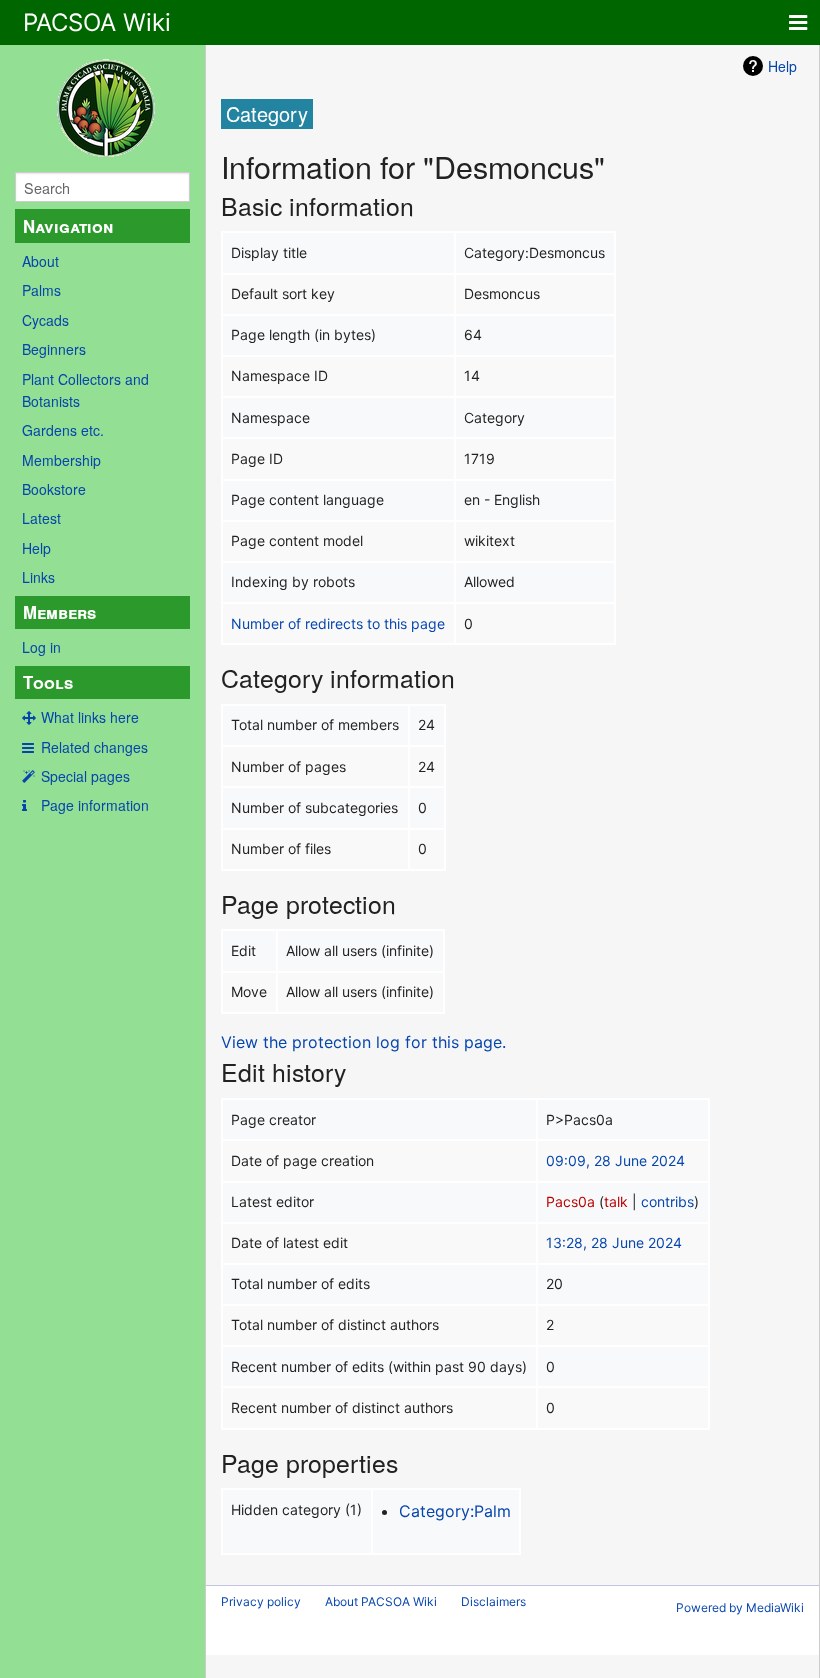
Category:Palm (455, 1511)
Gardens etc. (63, 430)
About (40, 261)
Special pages (85, 776)
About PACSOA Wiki (381, 1601)
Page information (95, 805)
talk (616, 1201)
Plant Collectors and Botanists (85, 390)
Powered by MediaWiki (740, 1607)
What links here (90, 717)
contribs (667, 1201)
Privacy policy (261, 1601)
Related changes (94, 747)
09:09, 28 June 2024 (615, 1160)
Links (38, 577)
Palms (41, 290)
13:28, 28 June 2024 (614, 1242)
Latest (41, 518)
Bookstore (54, 489)
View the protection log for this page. (363, 1042)
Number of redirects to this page (338, 623)
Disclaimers (493, 1601)
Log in (41, 647)
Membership (61, 460)
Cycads (45, 320)
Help (36, 548)
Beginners (54, 349)
